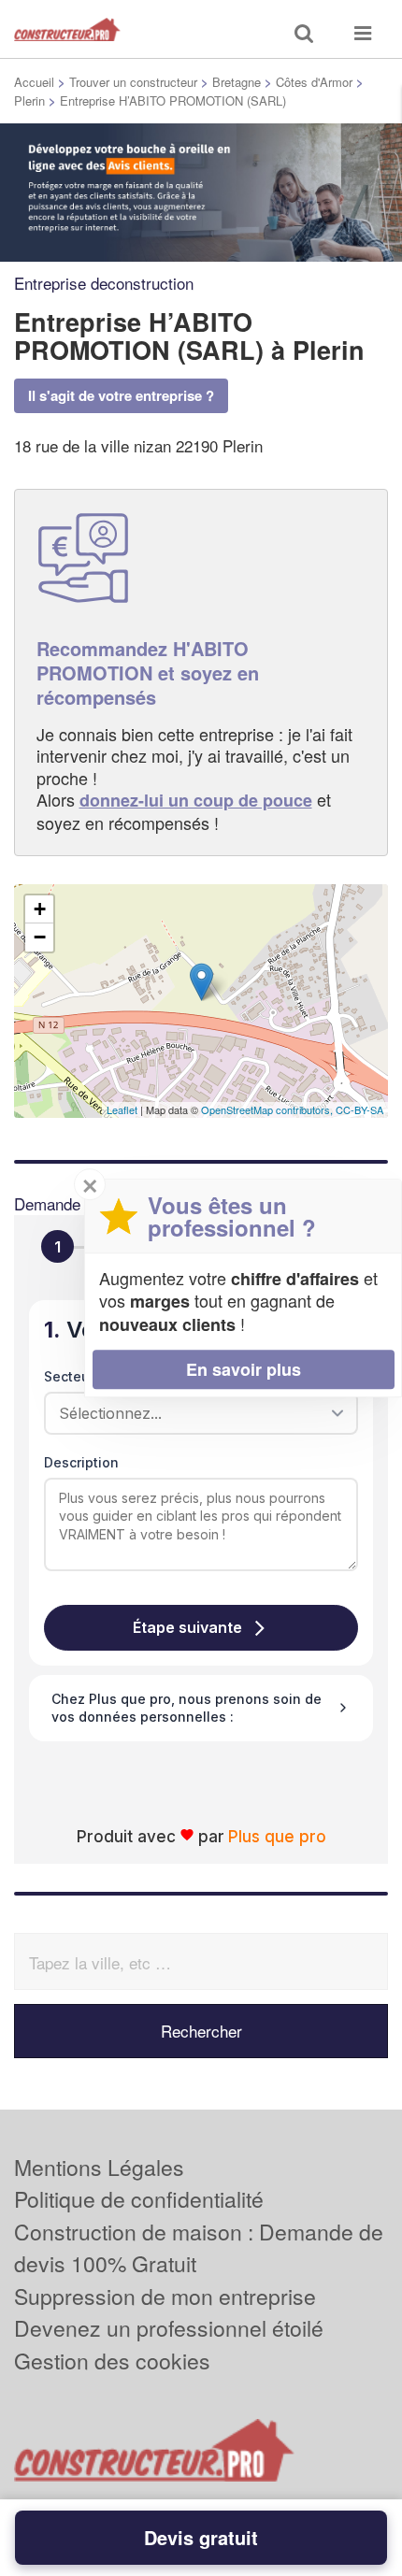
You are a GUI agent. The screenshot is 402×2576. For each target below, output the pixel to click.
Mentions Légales (99, 2167)
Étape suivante (187, 1627)
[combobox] (194, 1413)
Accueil (34, 82)
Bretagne (237, 82)
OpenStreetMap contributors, (268, 1109)
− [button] (40, 937)
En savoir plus (244, 1369)
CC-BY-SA (359, 1109)
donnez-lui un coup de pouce (196, 800)
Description (81, 1462)
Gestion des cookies (112, 2361)
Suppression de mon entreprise (165, 2296)
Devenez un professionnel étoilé (169, 2328)
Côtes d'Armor (314, 82)
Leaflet (122, 1109)
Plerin (29, 100)
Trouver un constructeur (133, 82)
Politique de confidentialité (139, 2199)
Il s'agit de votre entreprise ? (121, 395)
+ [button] (40, 909)
